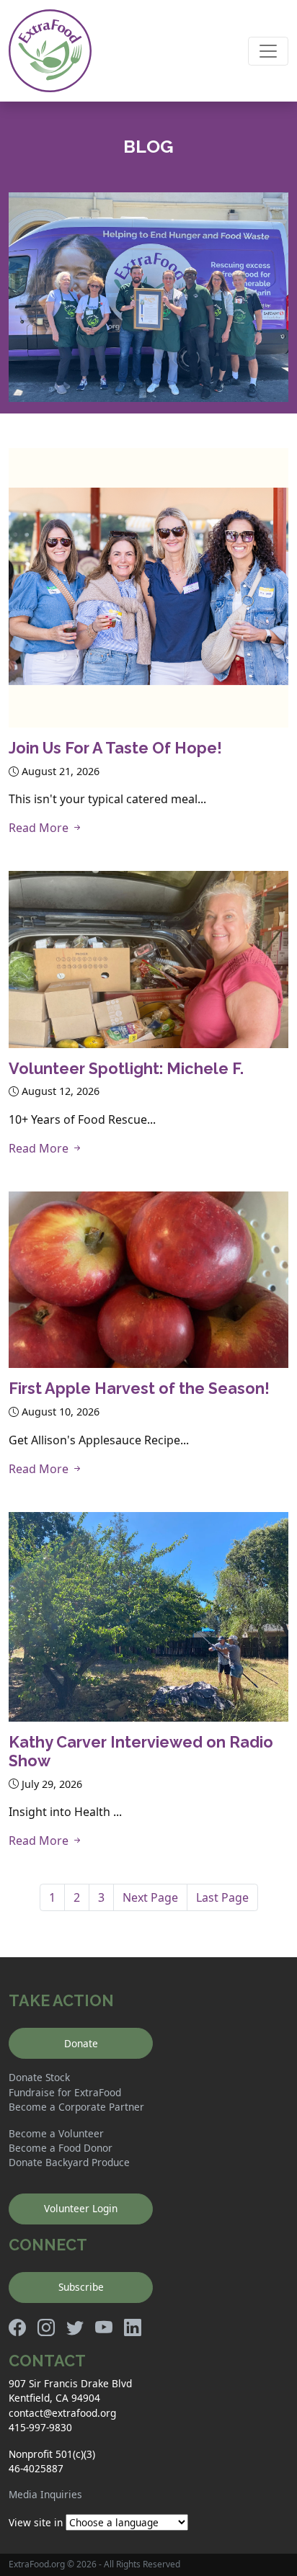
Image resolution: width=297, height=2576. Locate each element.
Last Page (222, 1897)
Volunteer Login (81, 2208)
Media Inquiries (45, 2494)
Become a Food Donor (61, 2148)
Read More (40, 828)
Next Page (150, 1897)
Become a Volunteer (56, 2133)
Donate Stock (39, 2077)
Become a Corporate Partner (76, 2107)
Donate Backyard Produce (69, 2162)
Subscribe (81, 2287)
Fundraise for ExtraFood (65, 2092)
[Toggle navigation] (268, 51)
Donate (81, 2043)
